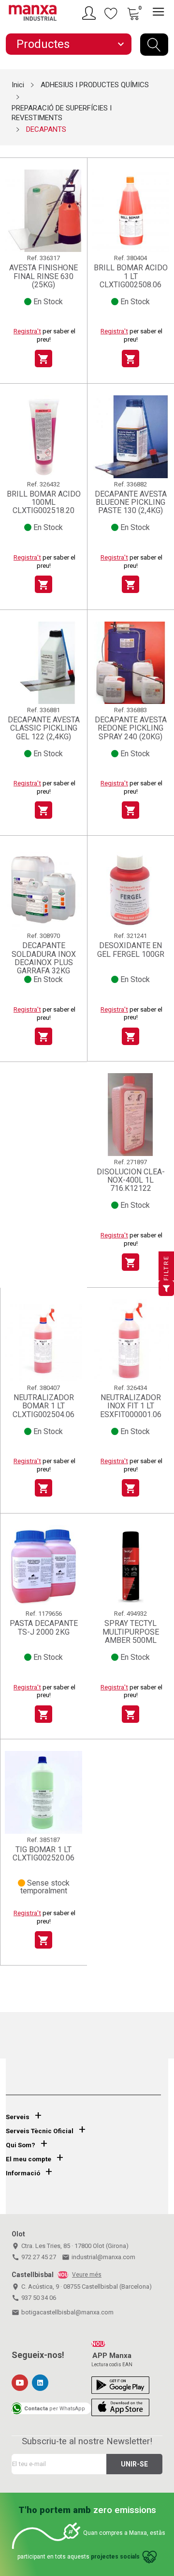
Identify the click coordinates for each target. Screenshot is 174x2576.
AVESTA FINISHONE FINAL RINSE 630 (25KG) (43, 276)
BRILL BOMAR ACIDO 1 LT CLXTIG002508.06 (131, 276)
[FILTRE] (166, 1288)
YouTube (20, 2383)
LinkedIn (40, 2383)
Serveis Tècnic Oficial (40, 2131)
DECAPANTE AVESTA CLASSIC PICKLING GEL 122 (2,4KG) (44, 728)
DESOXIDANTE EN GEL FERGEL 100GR (131, 950)
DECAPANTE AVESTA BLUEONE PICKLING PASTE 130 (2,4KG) (131, 502)
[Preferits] (111, 13)
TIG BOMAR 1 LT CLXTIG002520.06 (43, 1854)
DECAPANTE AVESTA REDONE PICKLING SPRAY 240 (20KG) (131, 728)
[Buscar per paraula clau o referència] (154, 45)
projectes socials (115, 2557)
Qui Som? (21, 2145)
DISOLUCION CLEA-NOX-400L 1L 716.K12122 (131, 1180)
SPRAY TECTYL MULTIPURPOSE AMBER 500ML (131, 1632)
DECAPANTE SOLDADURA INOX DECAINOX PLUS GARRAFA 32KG (44, 958)
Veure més (87, 2275)
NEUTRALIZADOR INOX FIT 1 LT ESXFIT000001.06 (131, 1406)
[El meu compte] (90, 13)
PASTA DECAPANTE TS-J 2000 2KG (44, 1628)
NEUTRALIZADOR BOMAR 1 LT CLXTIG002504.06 (43, 1406)
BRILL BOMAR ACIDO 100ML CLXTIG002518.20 (44, 502)
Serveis (18, 2117)
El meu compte (29, 2159)
